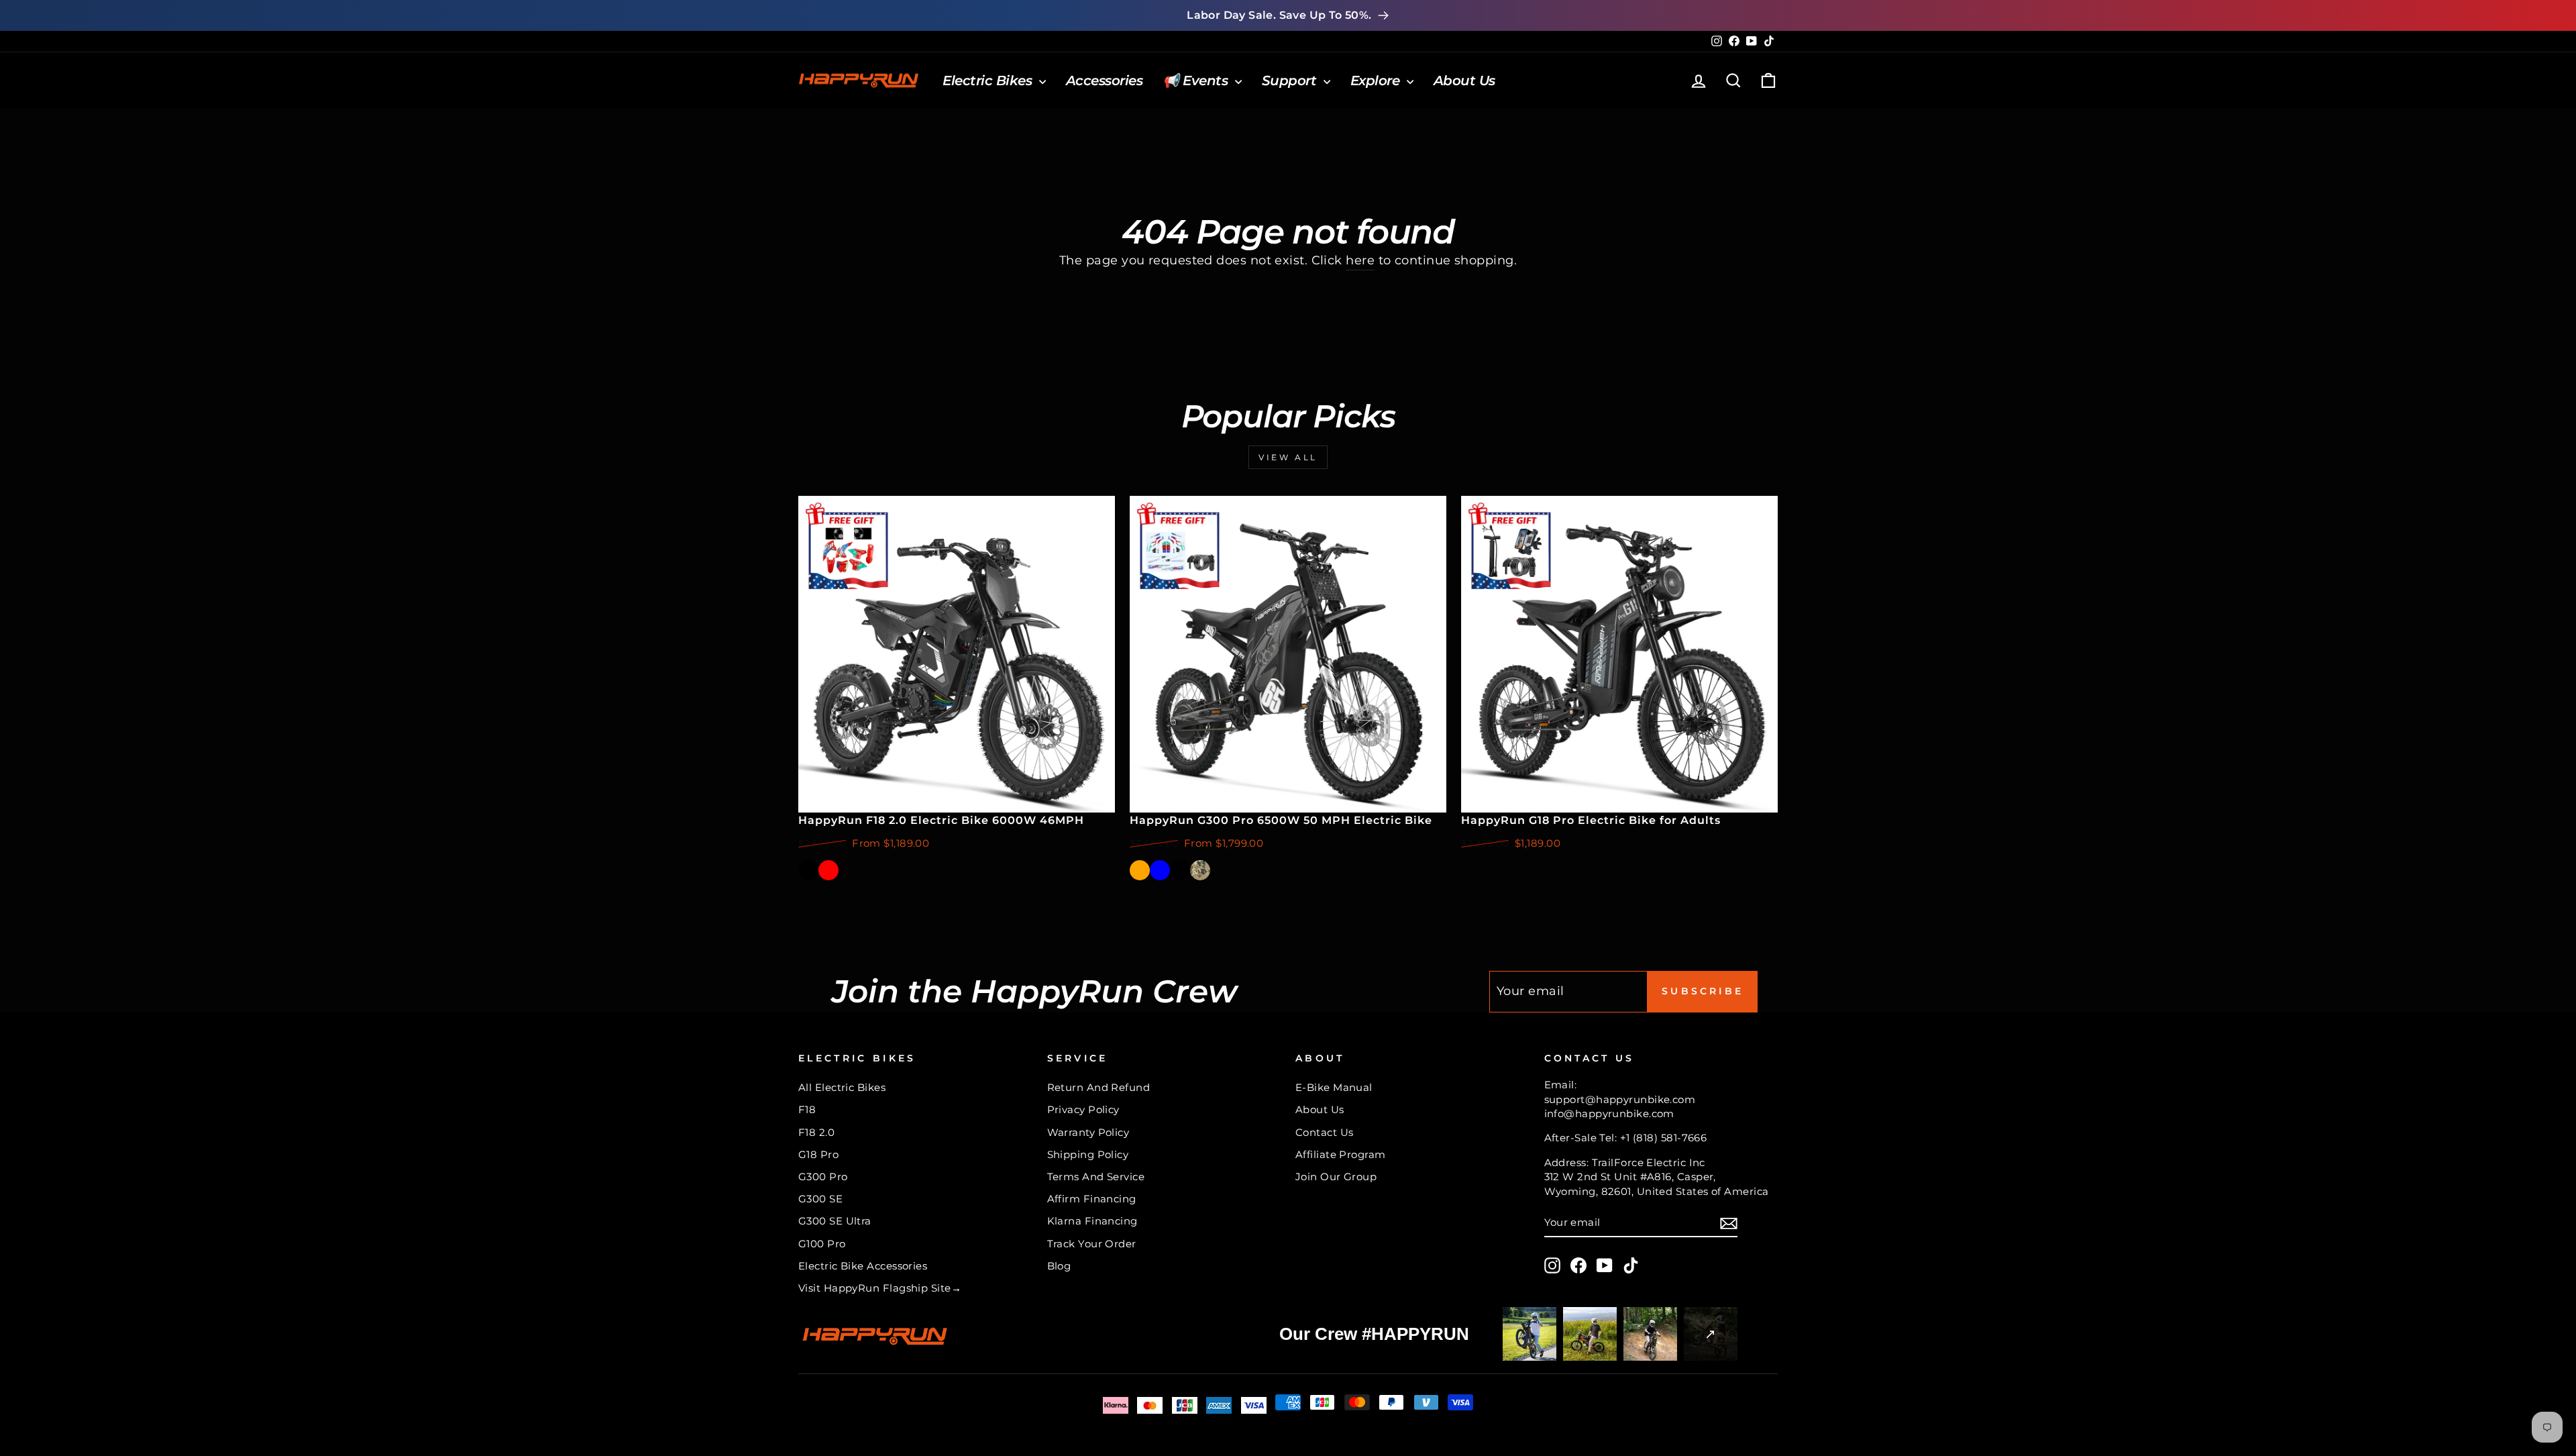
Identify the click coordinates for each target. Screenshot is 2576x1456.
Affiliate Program (1341, 1154)
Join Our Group (1336, 1177)
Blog (1059, 1266)
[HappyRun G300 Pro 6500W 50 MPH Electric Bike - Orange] (1140, 870)
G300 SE (820, 1199)
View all (1288, 457)
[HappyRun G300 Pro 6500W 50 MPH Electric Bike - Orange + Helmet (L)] (1220, 870)
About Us (1464, 81)
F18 (807, 1109)
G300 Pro (823, 1177)
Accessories (1105, 81)
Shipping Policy (1088, 1154)
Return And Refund (1099, 1087)
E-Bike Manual (1334, 1087)
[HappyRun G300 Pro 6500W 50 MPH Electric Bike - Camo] (1200, 870)
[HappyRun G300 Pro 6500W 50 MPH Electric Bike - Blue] (1160, 870)
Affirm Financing (1092, 1199)
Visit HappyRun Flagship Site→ (880, 1288)
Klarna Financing (1092, 1221)
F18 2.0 (816, 1132)
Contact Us (1325, 1132)
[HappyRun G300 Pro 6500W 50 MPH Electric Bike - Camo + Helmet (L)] (1281, 870)
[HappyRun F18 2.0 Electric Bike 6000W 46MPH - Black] (808, 870)
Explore (1377, 81)
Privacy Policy (1083, 1109)
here (1360, 260)
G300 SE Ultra (835, 1221)
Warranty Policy (1088, 1132)
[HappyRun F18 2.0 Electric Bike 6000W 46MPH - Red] (828, 870)
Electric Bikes (989, 81)
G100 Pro (822, 1244)
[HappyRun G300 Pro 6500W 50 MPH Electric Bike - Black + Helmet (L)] (1260, 870)
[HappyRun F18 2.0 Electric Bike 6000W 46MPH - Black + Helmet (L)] (849, 870)
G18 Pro (818, 1154)
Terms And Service (1096, 1177)
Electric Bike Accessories (863, 1266)
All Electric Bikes (842, 1087)
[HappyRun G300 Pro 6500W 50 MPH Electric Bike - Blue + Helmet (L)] (1240, 870)
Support (1291, 81)
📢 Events (1197, 81)
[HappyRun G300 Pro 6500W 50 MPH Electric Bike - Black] (1180, 870)
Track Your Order (1092, 1244)
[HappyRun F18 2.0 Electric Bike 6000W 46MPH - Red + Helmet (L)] (869, 870)
